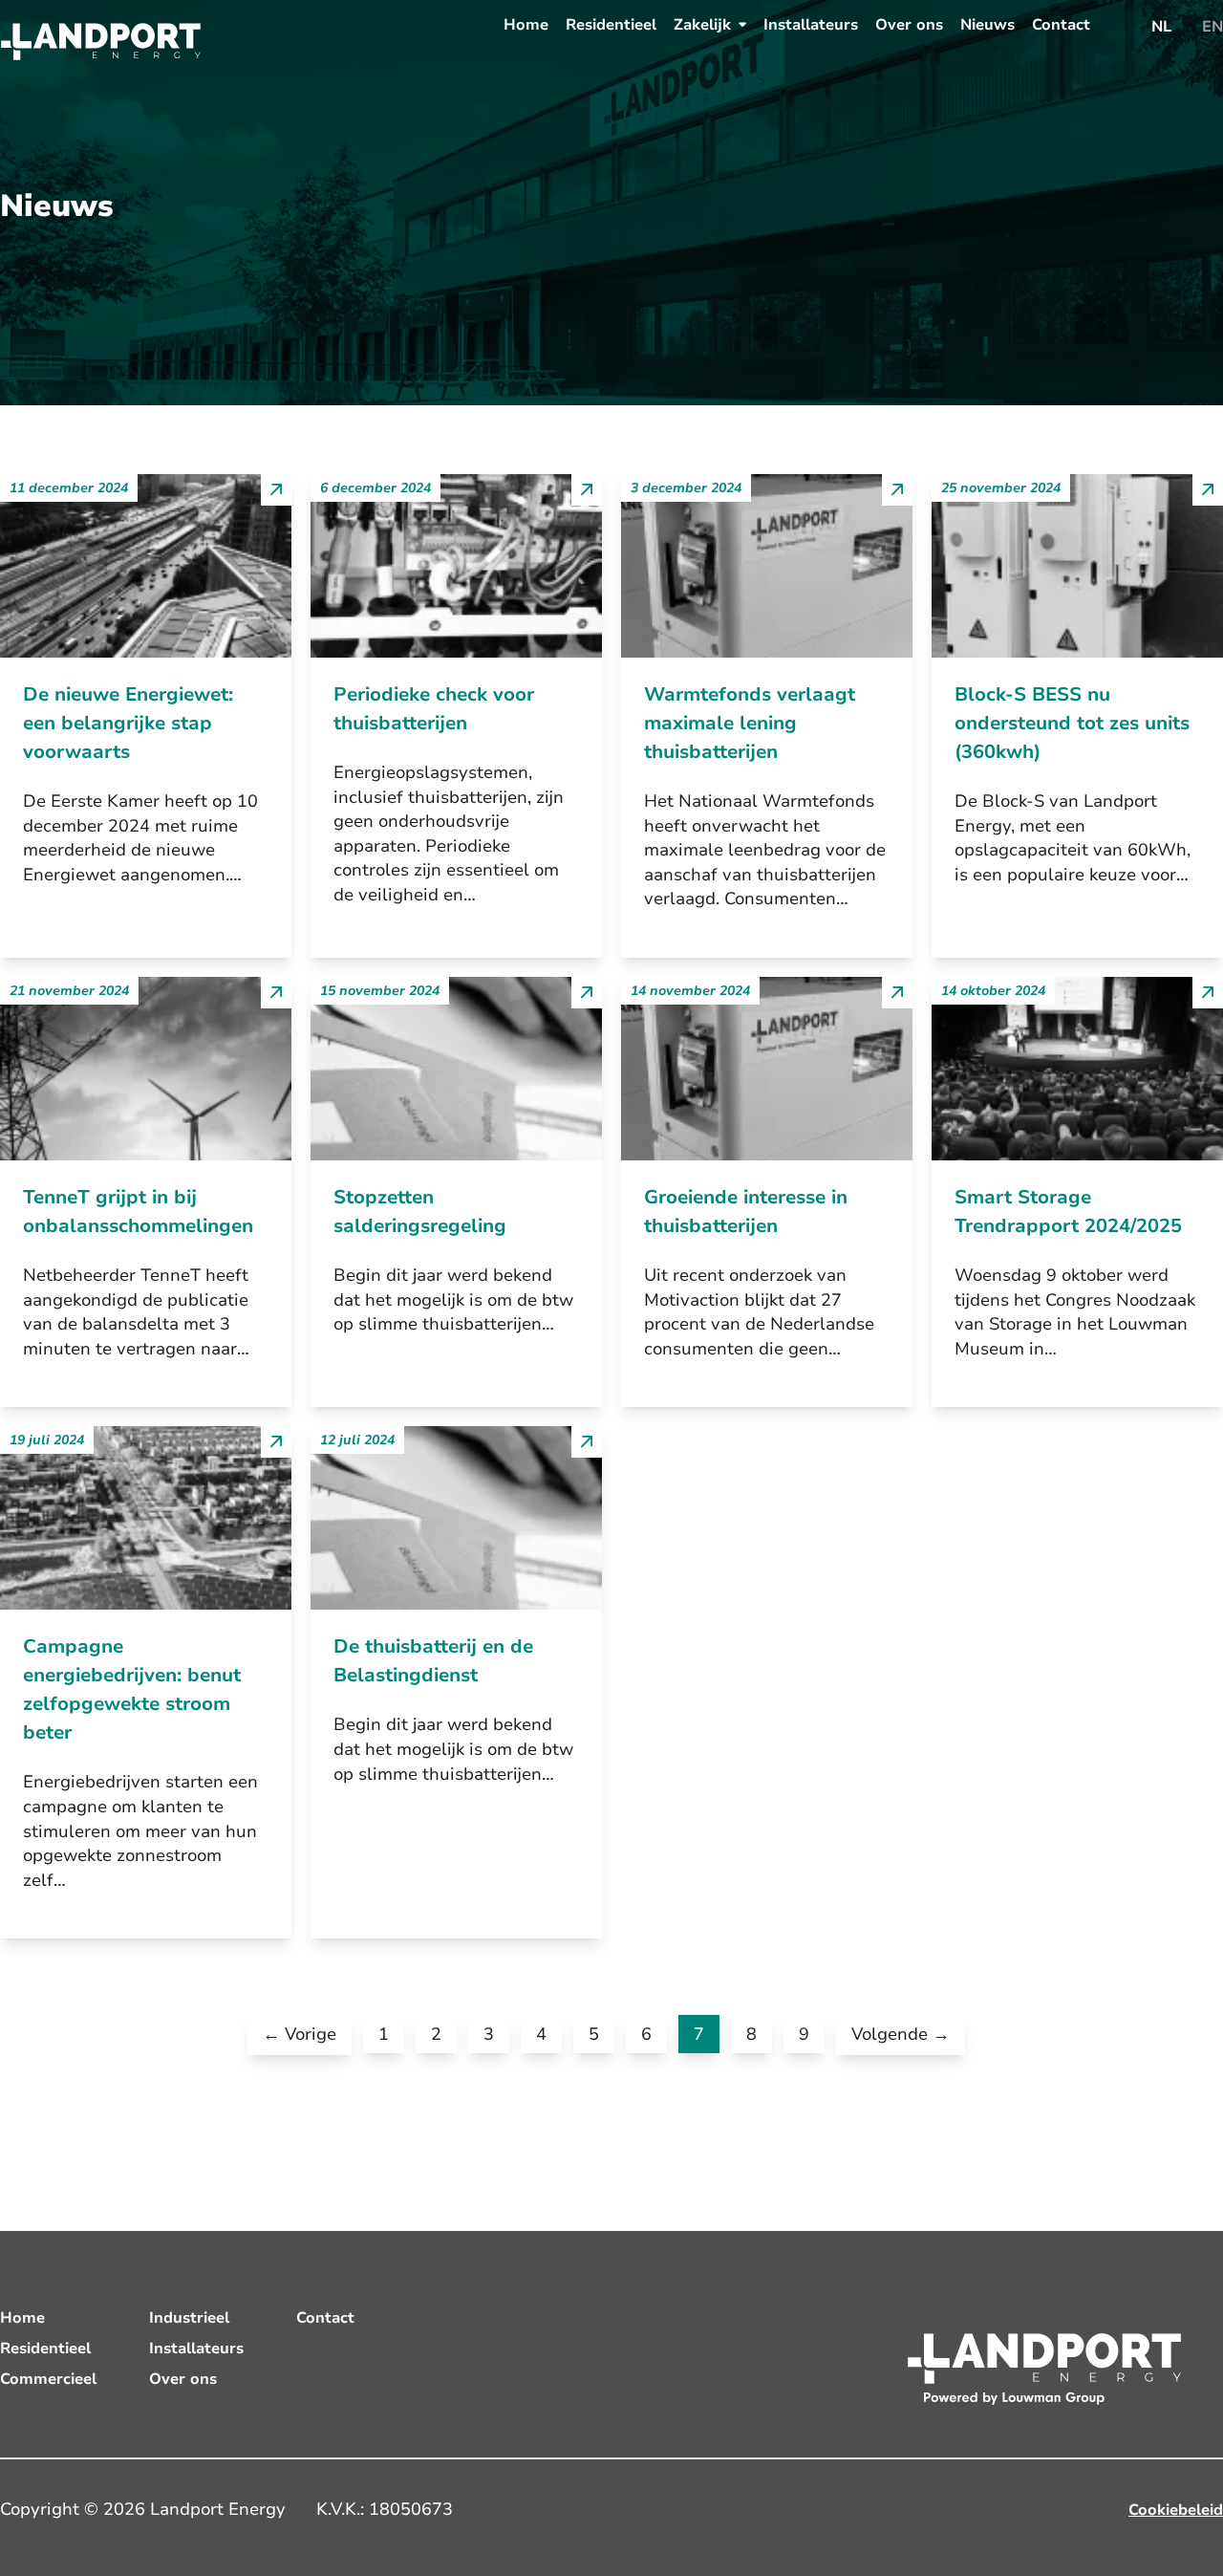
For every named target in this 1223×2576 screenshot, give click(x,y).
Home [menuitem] (526, 25)
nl (1161, 27)
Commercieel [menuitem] (48, 2379)
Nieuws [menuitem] (987, 25)
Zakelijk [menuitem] (702, 25)
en (1212, 27)
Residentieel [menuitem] (611, 25)
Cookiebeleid (1176, 2510)
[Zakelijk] (742, 24)
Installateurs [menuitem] (811, 25)
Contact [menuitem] (1061, 25)
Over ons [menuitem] (909, 25)
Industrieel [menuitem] (189, 2318)
